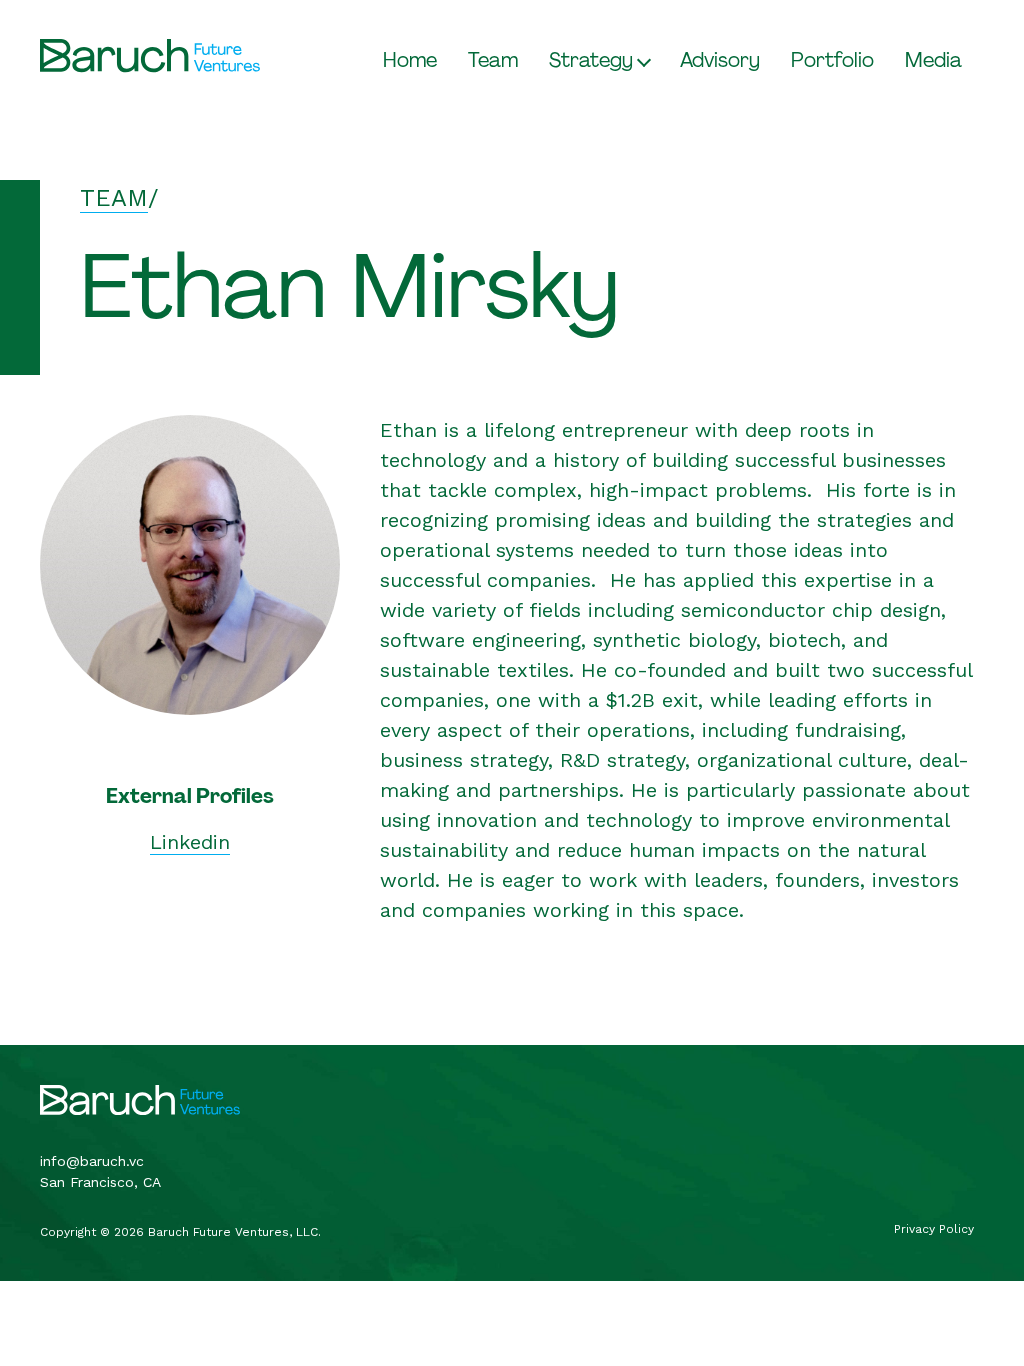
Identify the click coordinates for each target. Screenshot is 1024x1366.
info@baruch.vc (92, 1161)
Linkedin (190, 842)
